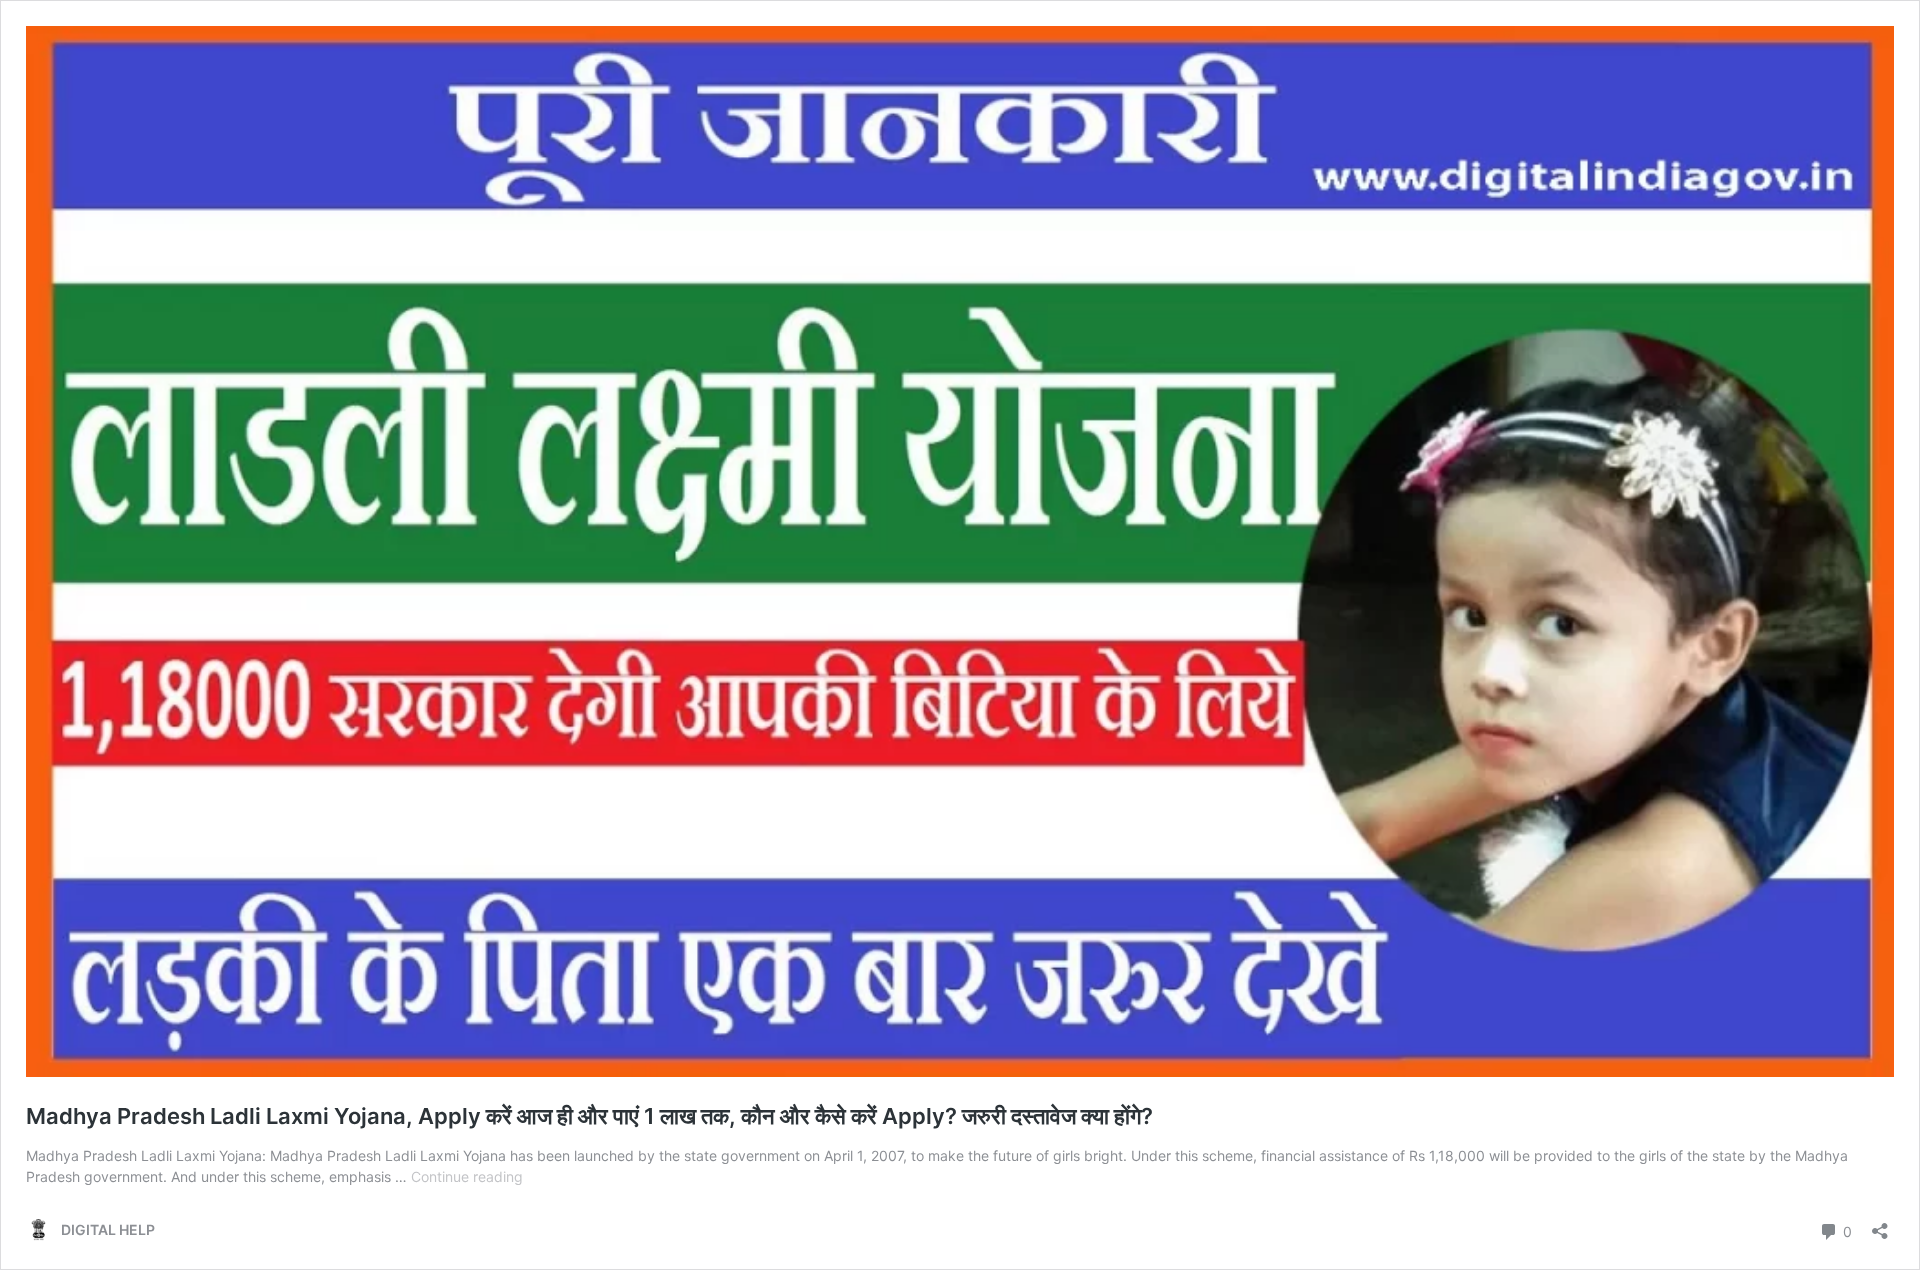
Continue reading (467, 1176)
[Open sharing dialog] (1880, 1224)
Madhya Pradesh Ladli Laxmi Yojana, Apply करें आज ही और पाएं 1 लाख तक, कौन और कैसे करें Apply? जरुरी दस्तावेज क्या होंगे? (589, 1116)
